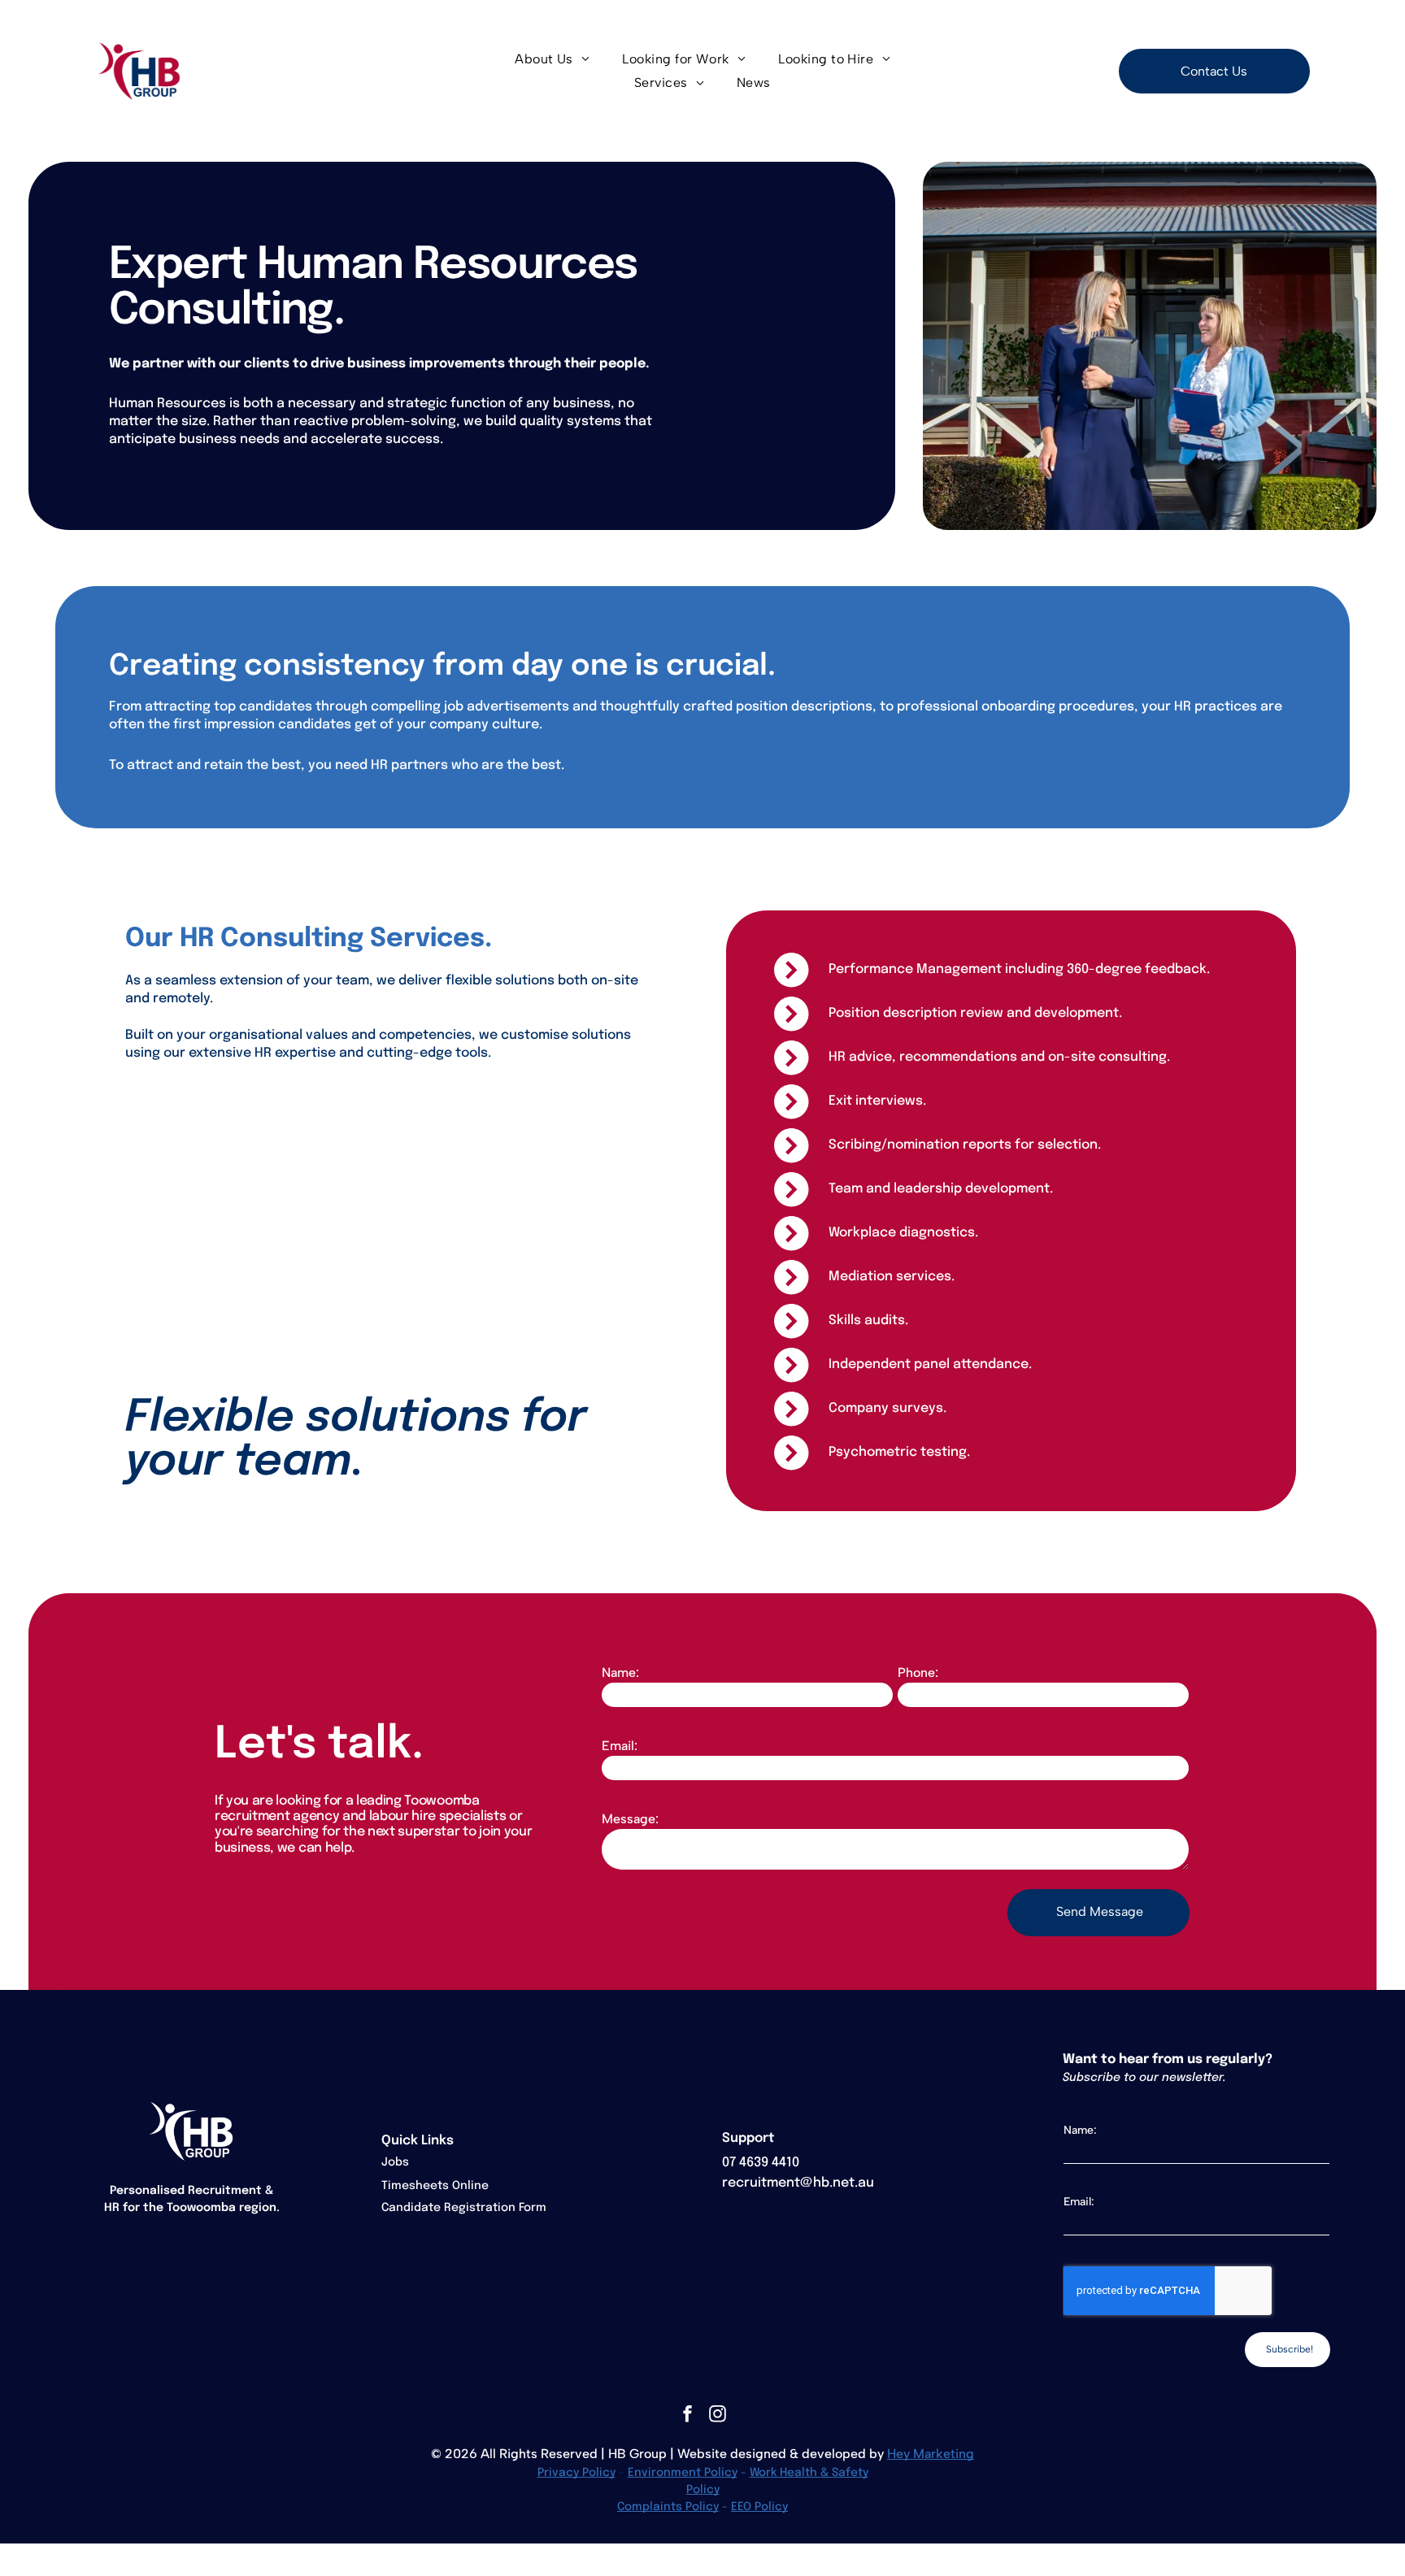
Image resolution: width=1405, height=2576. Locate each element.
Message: (630, 1819)
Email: (620, 1746)
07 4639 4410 (761, 2163)
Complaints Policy (668, 2507)
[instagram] (717, 2416)
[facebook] (687, 2416)
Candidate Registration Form (464, 2208)
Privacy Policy (576, 2473)
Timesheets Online (435, 2186)
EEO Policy (759, 2507)
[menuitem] (552, 59)
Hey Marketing (931, 2454)
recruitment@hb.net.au (798, 2183)
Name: (620, 1672)
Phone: (918, 1672)
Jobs (395, 2162)
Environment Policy (683, 2473)
